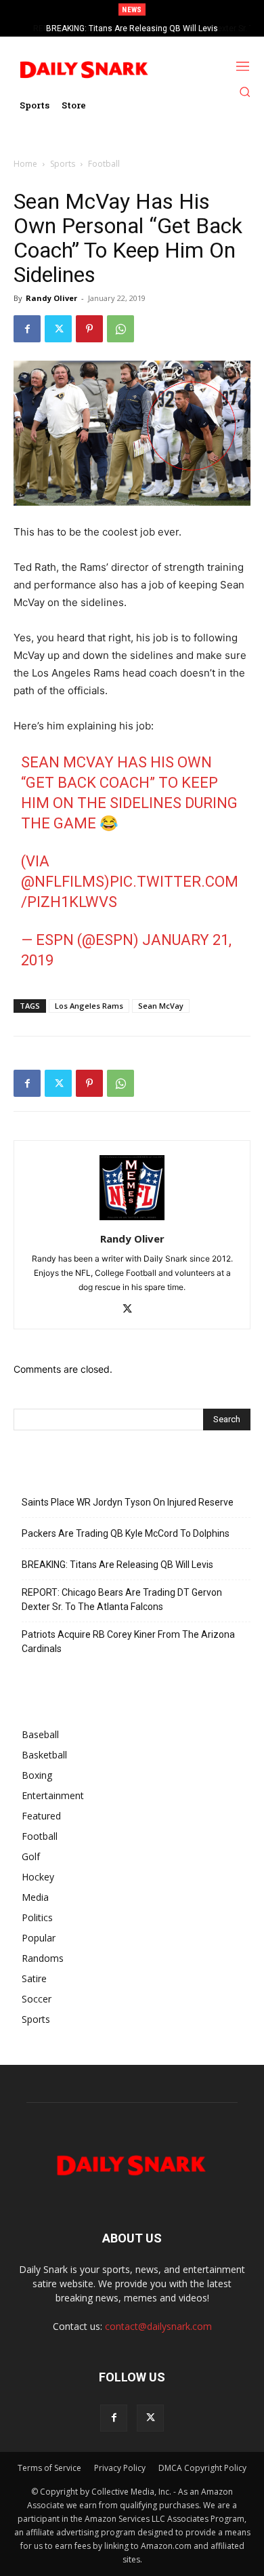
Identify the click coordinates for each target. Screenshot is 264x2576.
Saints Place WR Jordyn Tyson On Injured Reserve (128, 1502)
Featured (41, 1816)
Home (25, 164)
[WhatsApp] (120, 329)
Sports (63, 164)
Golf (31, 1856)
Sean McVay (161, 1006)
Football (104, 164)
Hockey (38, 1877)
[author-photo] (132, 1220)
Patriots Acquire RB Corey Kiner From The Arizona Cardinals (128, 1642)
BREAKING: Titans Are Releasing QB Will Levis (117, 1565)
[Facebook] (27, 329)
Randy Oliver (51, 298)
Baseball (40, 1734)
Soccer (37, 1999)
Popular (39, 1938)
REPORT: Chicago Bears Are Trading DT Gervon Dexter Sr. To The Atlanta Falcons (122, 1599)
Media (35, 1897)
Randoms (43, 1958)
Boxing (37, 1775)
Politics (37, 1917)
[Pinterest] (89, 329)
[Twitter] (58, 329)
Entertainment (53, 1795)
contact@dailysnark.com (158, 2326)
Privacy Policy (120, 2468)
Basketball (44, 1755)
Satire (34, 1978)
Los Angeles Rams (89, 1006)
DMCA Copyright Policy (202, 2468)
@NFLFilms (63, 882)
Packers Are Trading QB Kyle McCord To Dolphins (126, 1533)
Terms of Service (49, 2468)
